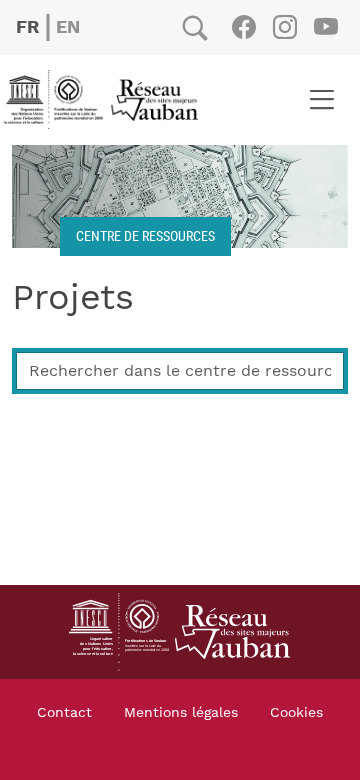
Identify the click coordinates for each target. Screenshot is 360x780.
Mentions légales (181, 713)
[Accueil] (107, 100)
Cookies (296, 713)
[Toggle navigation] (321, 100)
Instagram (284, 27)
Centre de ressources (145, 235)
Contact (64, 713)
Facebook (243, 27)
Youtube (325, 27)
